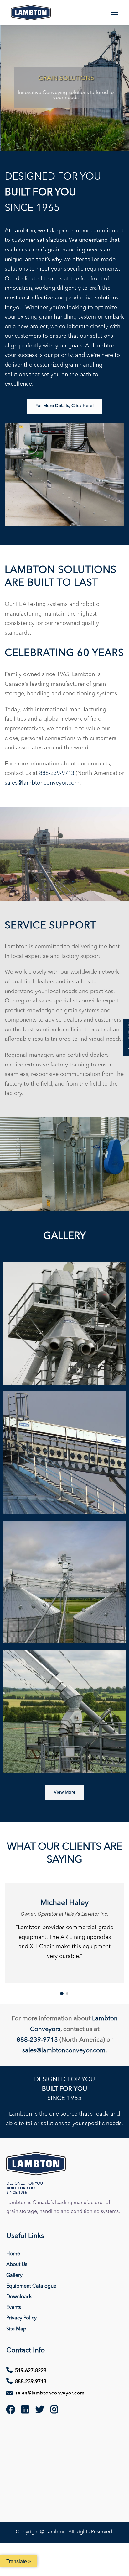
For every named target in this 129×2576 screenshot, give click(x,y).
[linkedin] (25, 2411)
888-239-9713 (57, 773)
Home (13, 2254)
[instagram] (54, 2411)
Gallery (14, 2276)
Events (14, 2308)
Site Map (16, 2329)
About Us (17, 2265)
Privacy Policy (21, 2318)
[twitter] (40, 2411)
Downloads (19, 2297)
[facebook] (11, 2411)
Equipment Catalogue (31, 2286)
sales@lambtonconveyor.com (42, 783)
